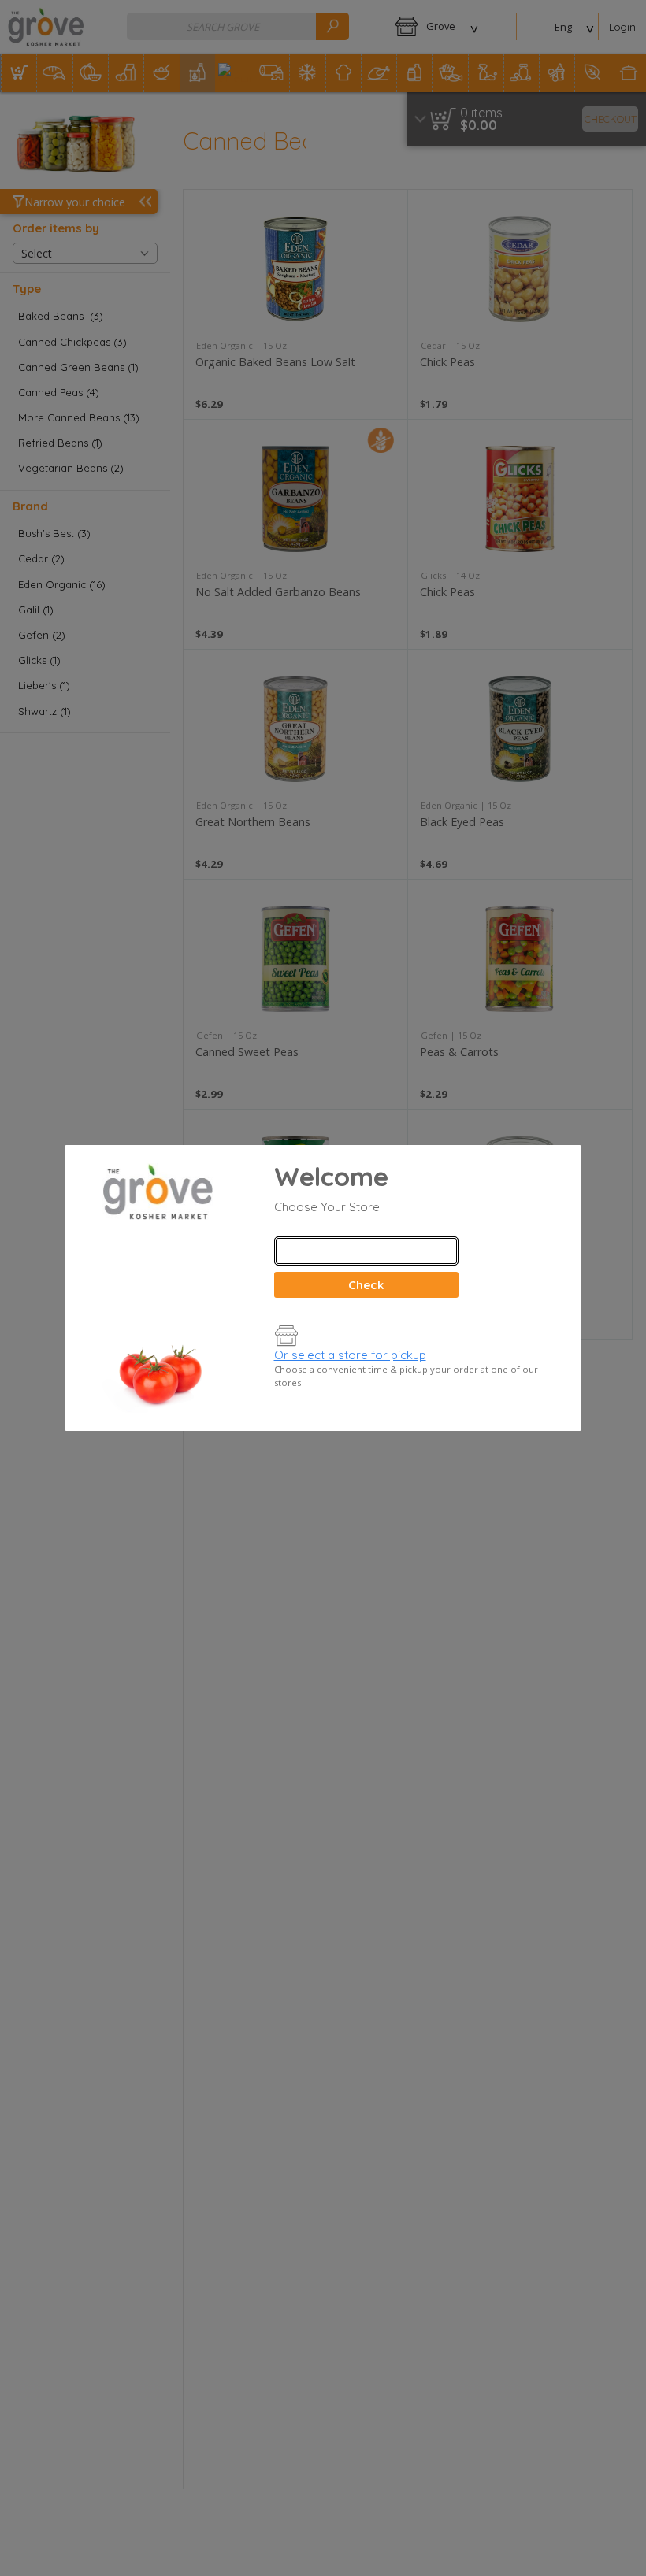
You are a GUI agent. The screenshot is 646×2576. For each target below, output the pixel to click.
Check (366, 1285)
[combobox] (366, 1251)
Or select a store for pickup (350, 1355)
